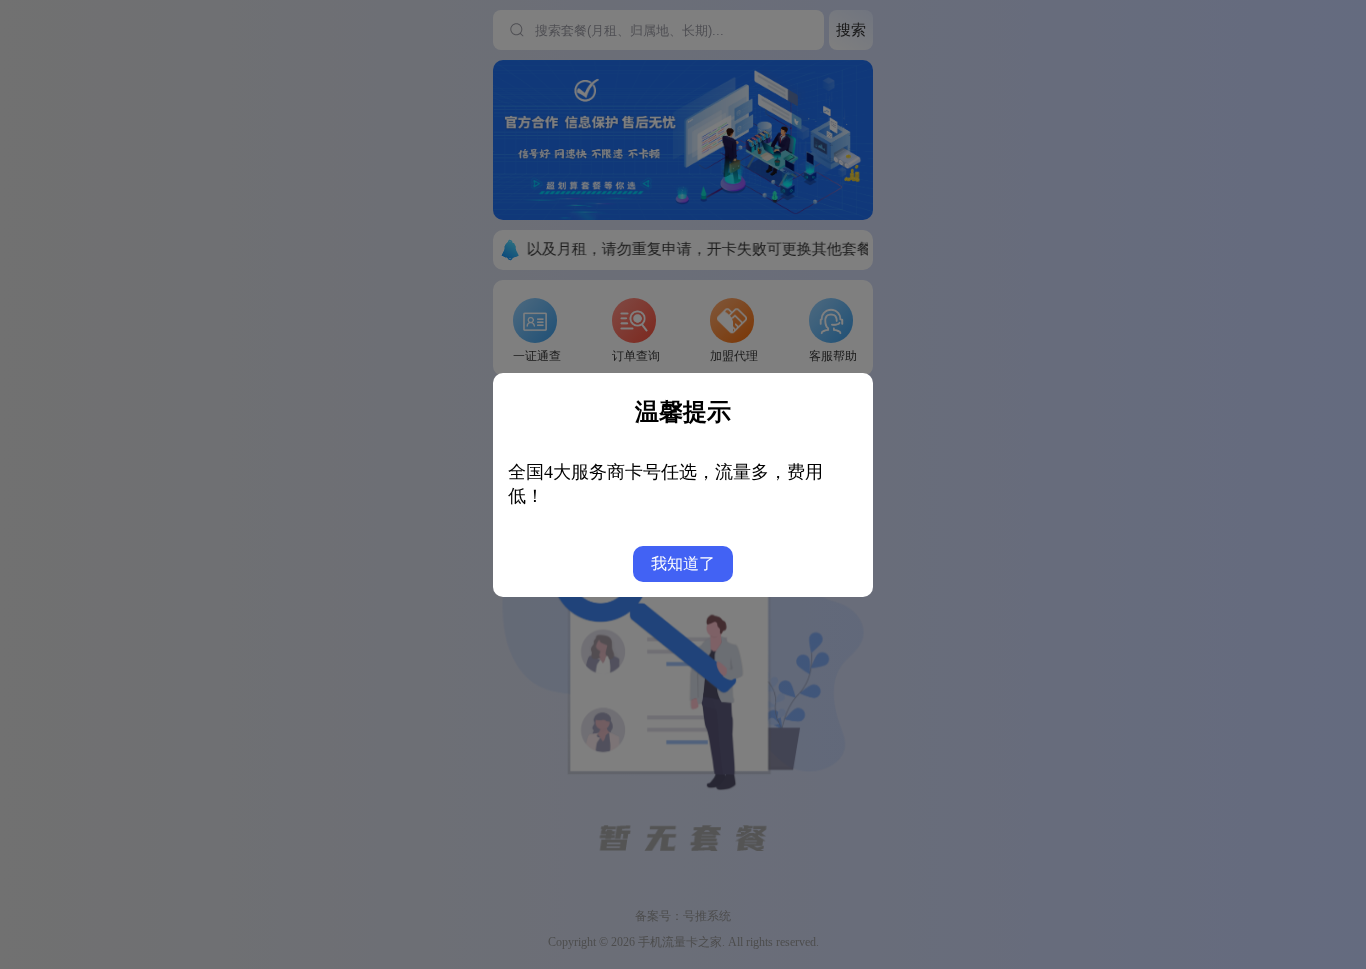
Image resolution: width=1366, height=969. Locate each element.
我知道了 (683, 563)
